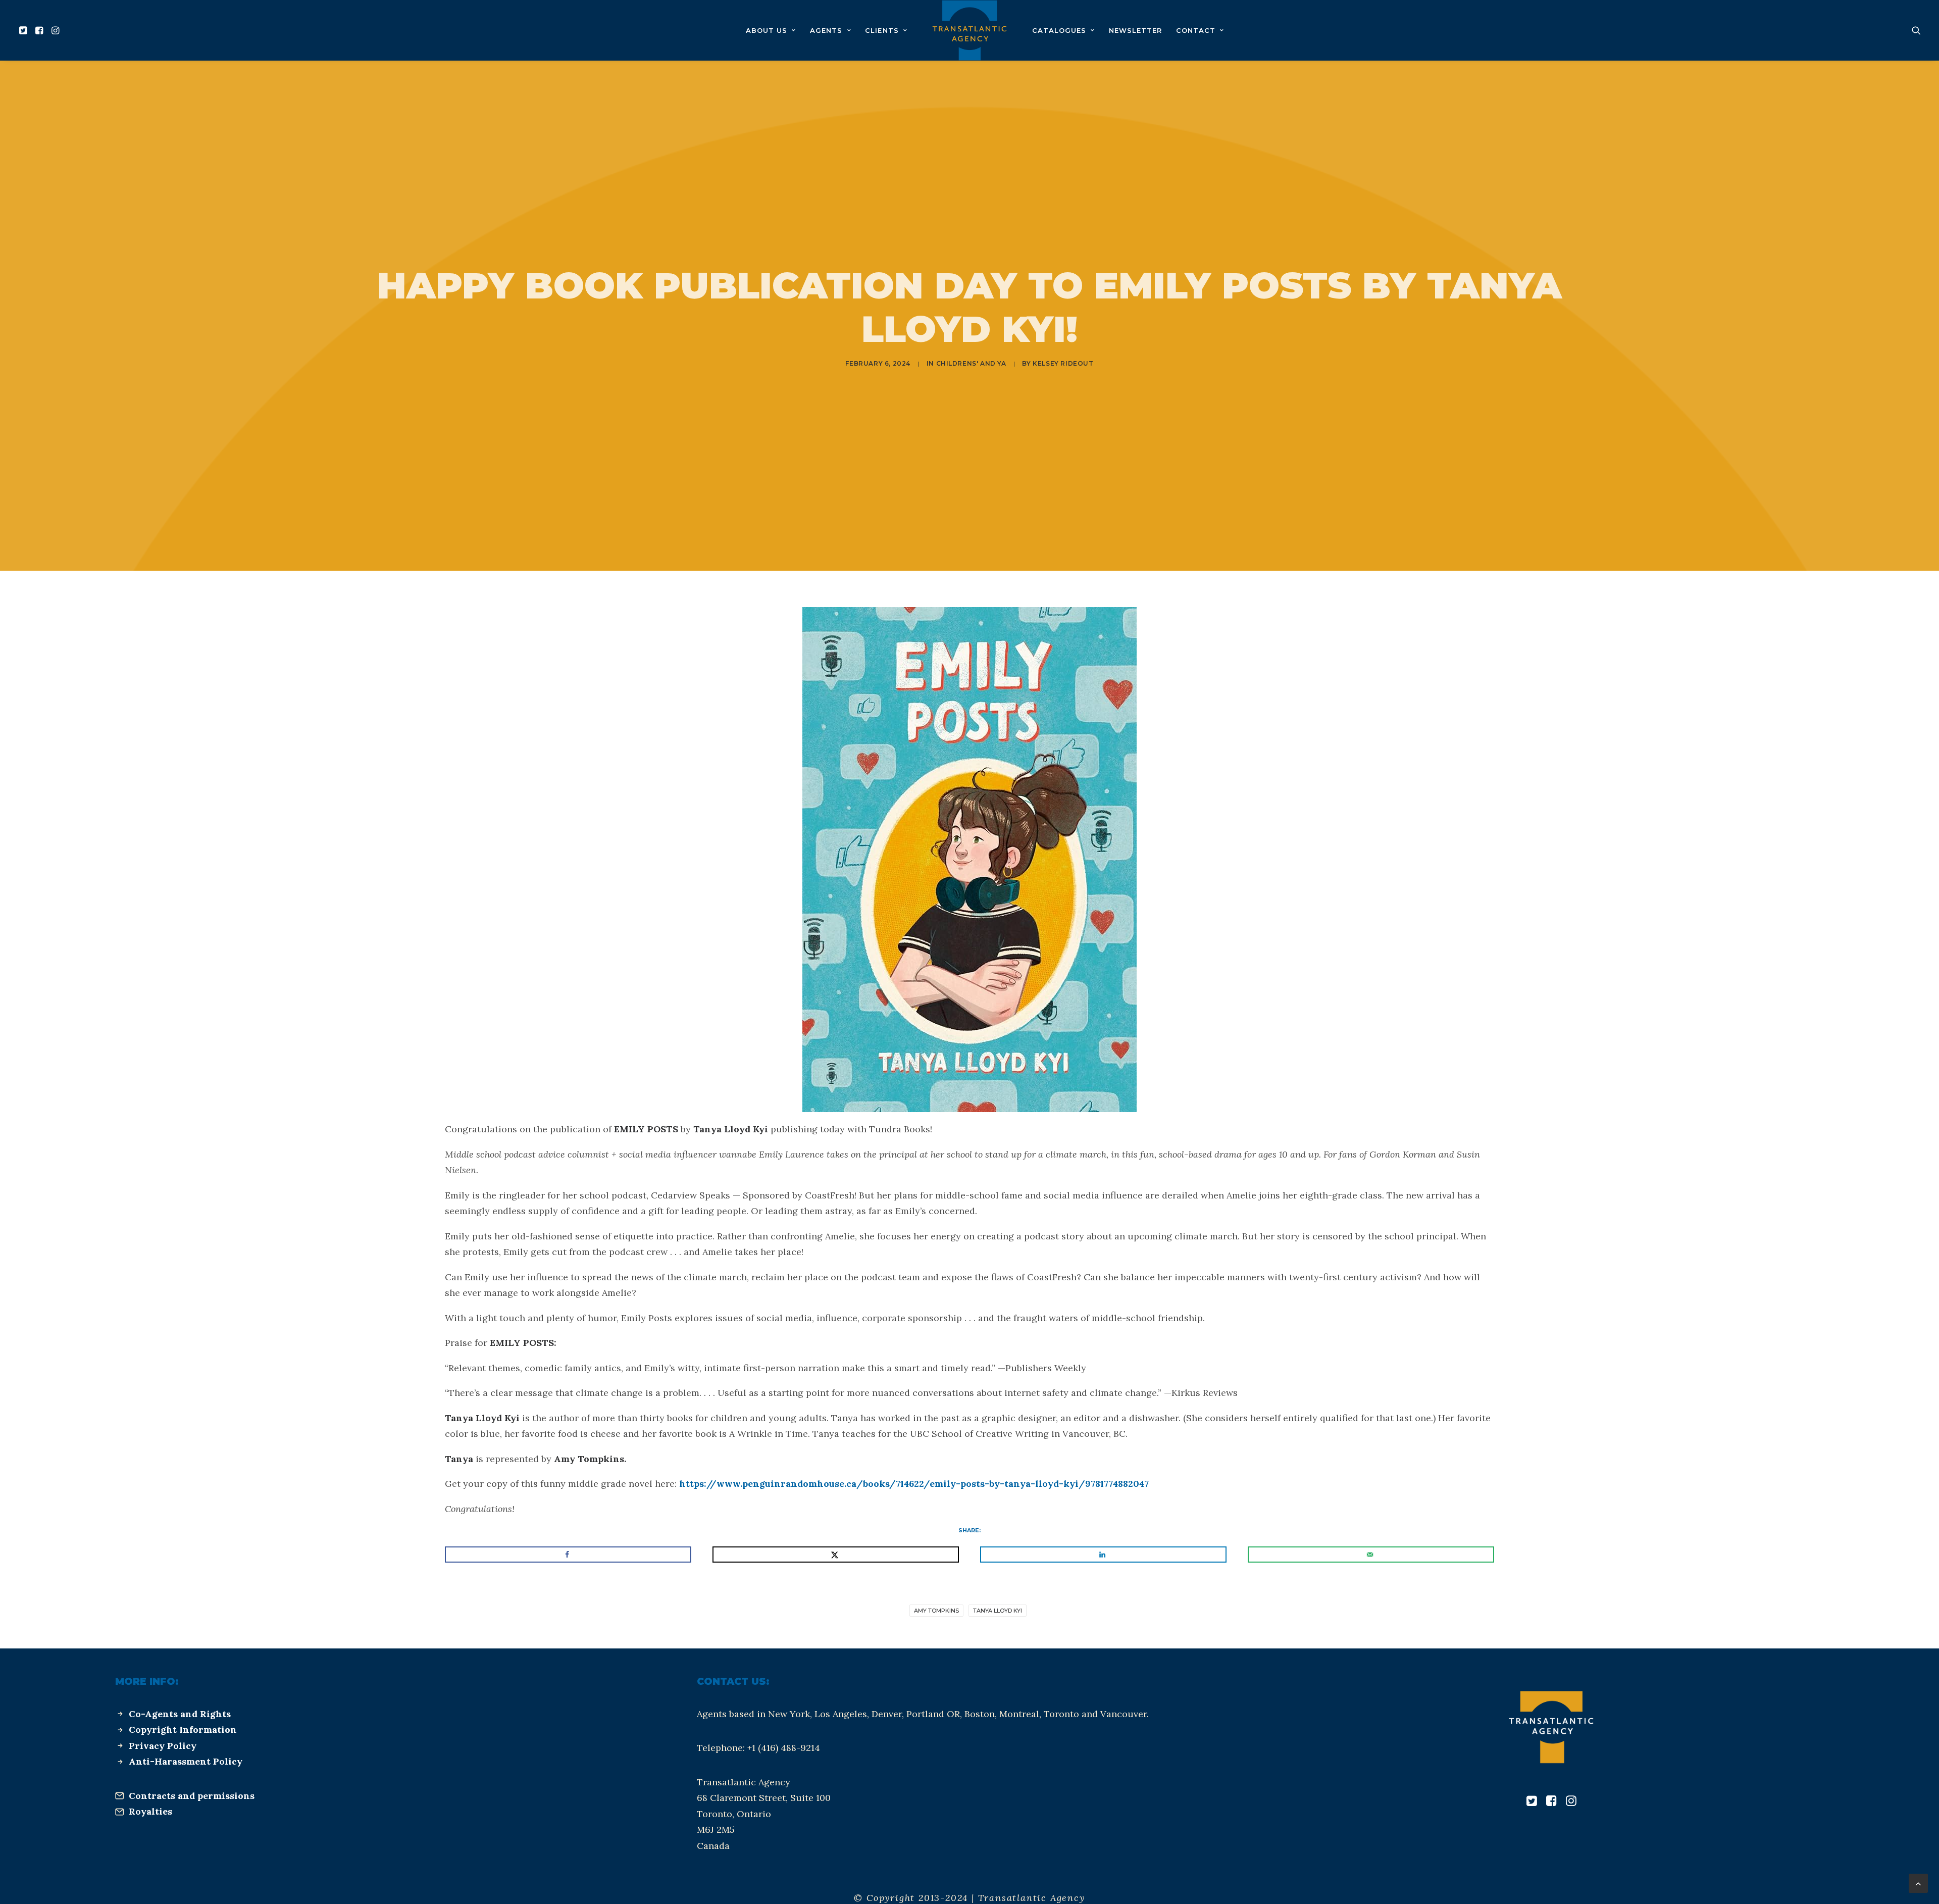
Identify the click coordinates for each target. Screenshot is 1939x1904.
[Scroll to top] (1918, 1883)
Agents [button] (826, 30)
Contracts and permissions (192, 1796)
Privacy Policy (163, 1746)
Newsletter (1135, 30)
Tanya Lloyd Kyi (998, 1611)
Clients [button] (882, 30)
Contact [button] (1196, 30)
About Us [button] (767, 30)
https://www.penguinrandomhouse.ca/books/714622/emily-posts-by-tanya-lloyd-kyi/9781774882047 (914, 1484)
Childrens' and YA (971, 363)
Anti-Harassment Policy (186, 1761)
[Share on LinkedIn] (1103, 1555)
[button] (24, 30)
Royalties (150, 1811)
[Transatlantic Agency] (969, 30)
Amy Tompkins (936, 1611)
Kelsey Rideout (1063, 363)
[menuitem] (24, 30)
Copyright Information (183, 1730)
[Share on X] (836, 1555)
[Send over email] (1371, 1555)
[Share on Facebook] (568, 1555)
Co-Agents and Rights (180, 1714)
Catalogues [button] (1059, 30)
